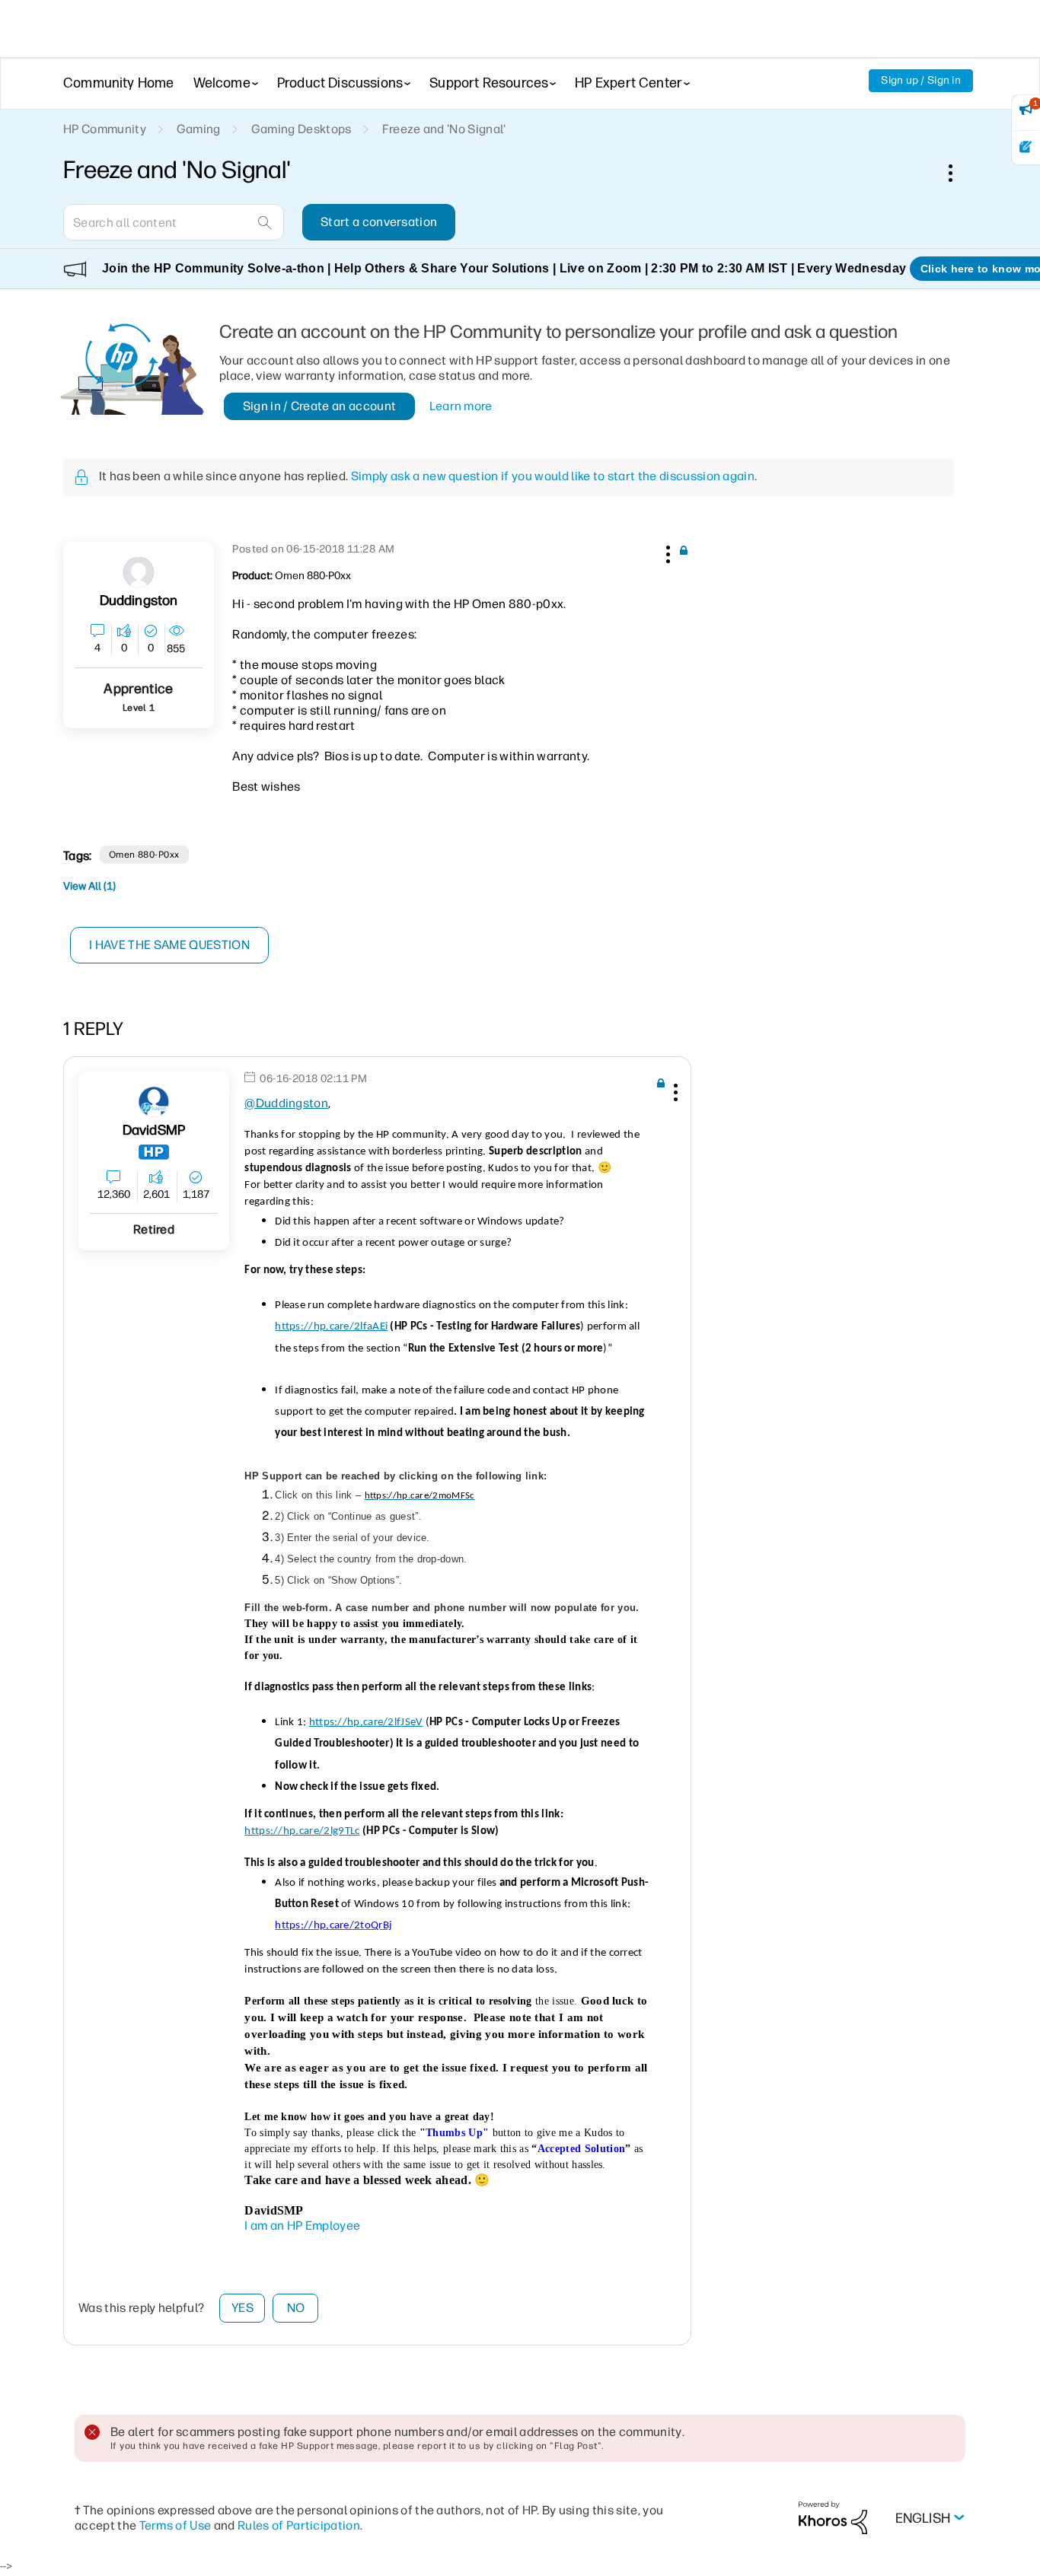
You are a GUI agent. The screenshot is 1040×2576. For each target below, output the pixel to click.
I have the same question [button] (169, 945)
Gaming (199, 129)
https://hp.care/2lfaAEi (331, 1327)
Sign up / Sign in (921, 80)
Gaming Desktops (301, 129)
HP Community (105, 129)
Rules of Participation (299, 2525)
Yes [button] (242, 2308)
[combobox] (174, 222)
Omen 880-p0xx (144, 855)
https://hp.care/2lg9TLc (302, 1831)
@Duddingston (286, 1103)
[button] (666, 552)
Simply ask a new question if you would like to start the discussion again (553, 476)
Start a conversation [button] (379, 222)
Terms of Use (175, 2525)
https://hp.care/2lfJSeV (366, 1723)
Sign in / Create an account (320, 406)
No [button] (296, 2308)
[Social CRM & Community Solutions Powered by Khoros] (833, 2517)
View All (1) (89, 886)
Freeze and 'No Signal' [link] (444, 129)
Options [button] (959, 173)
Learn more (461, 406)
